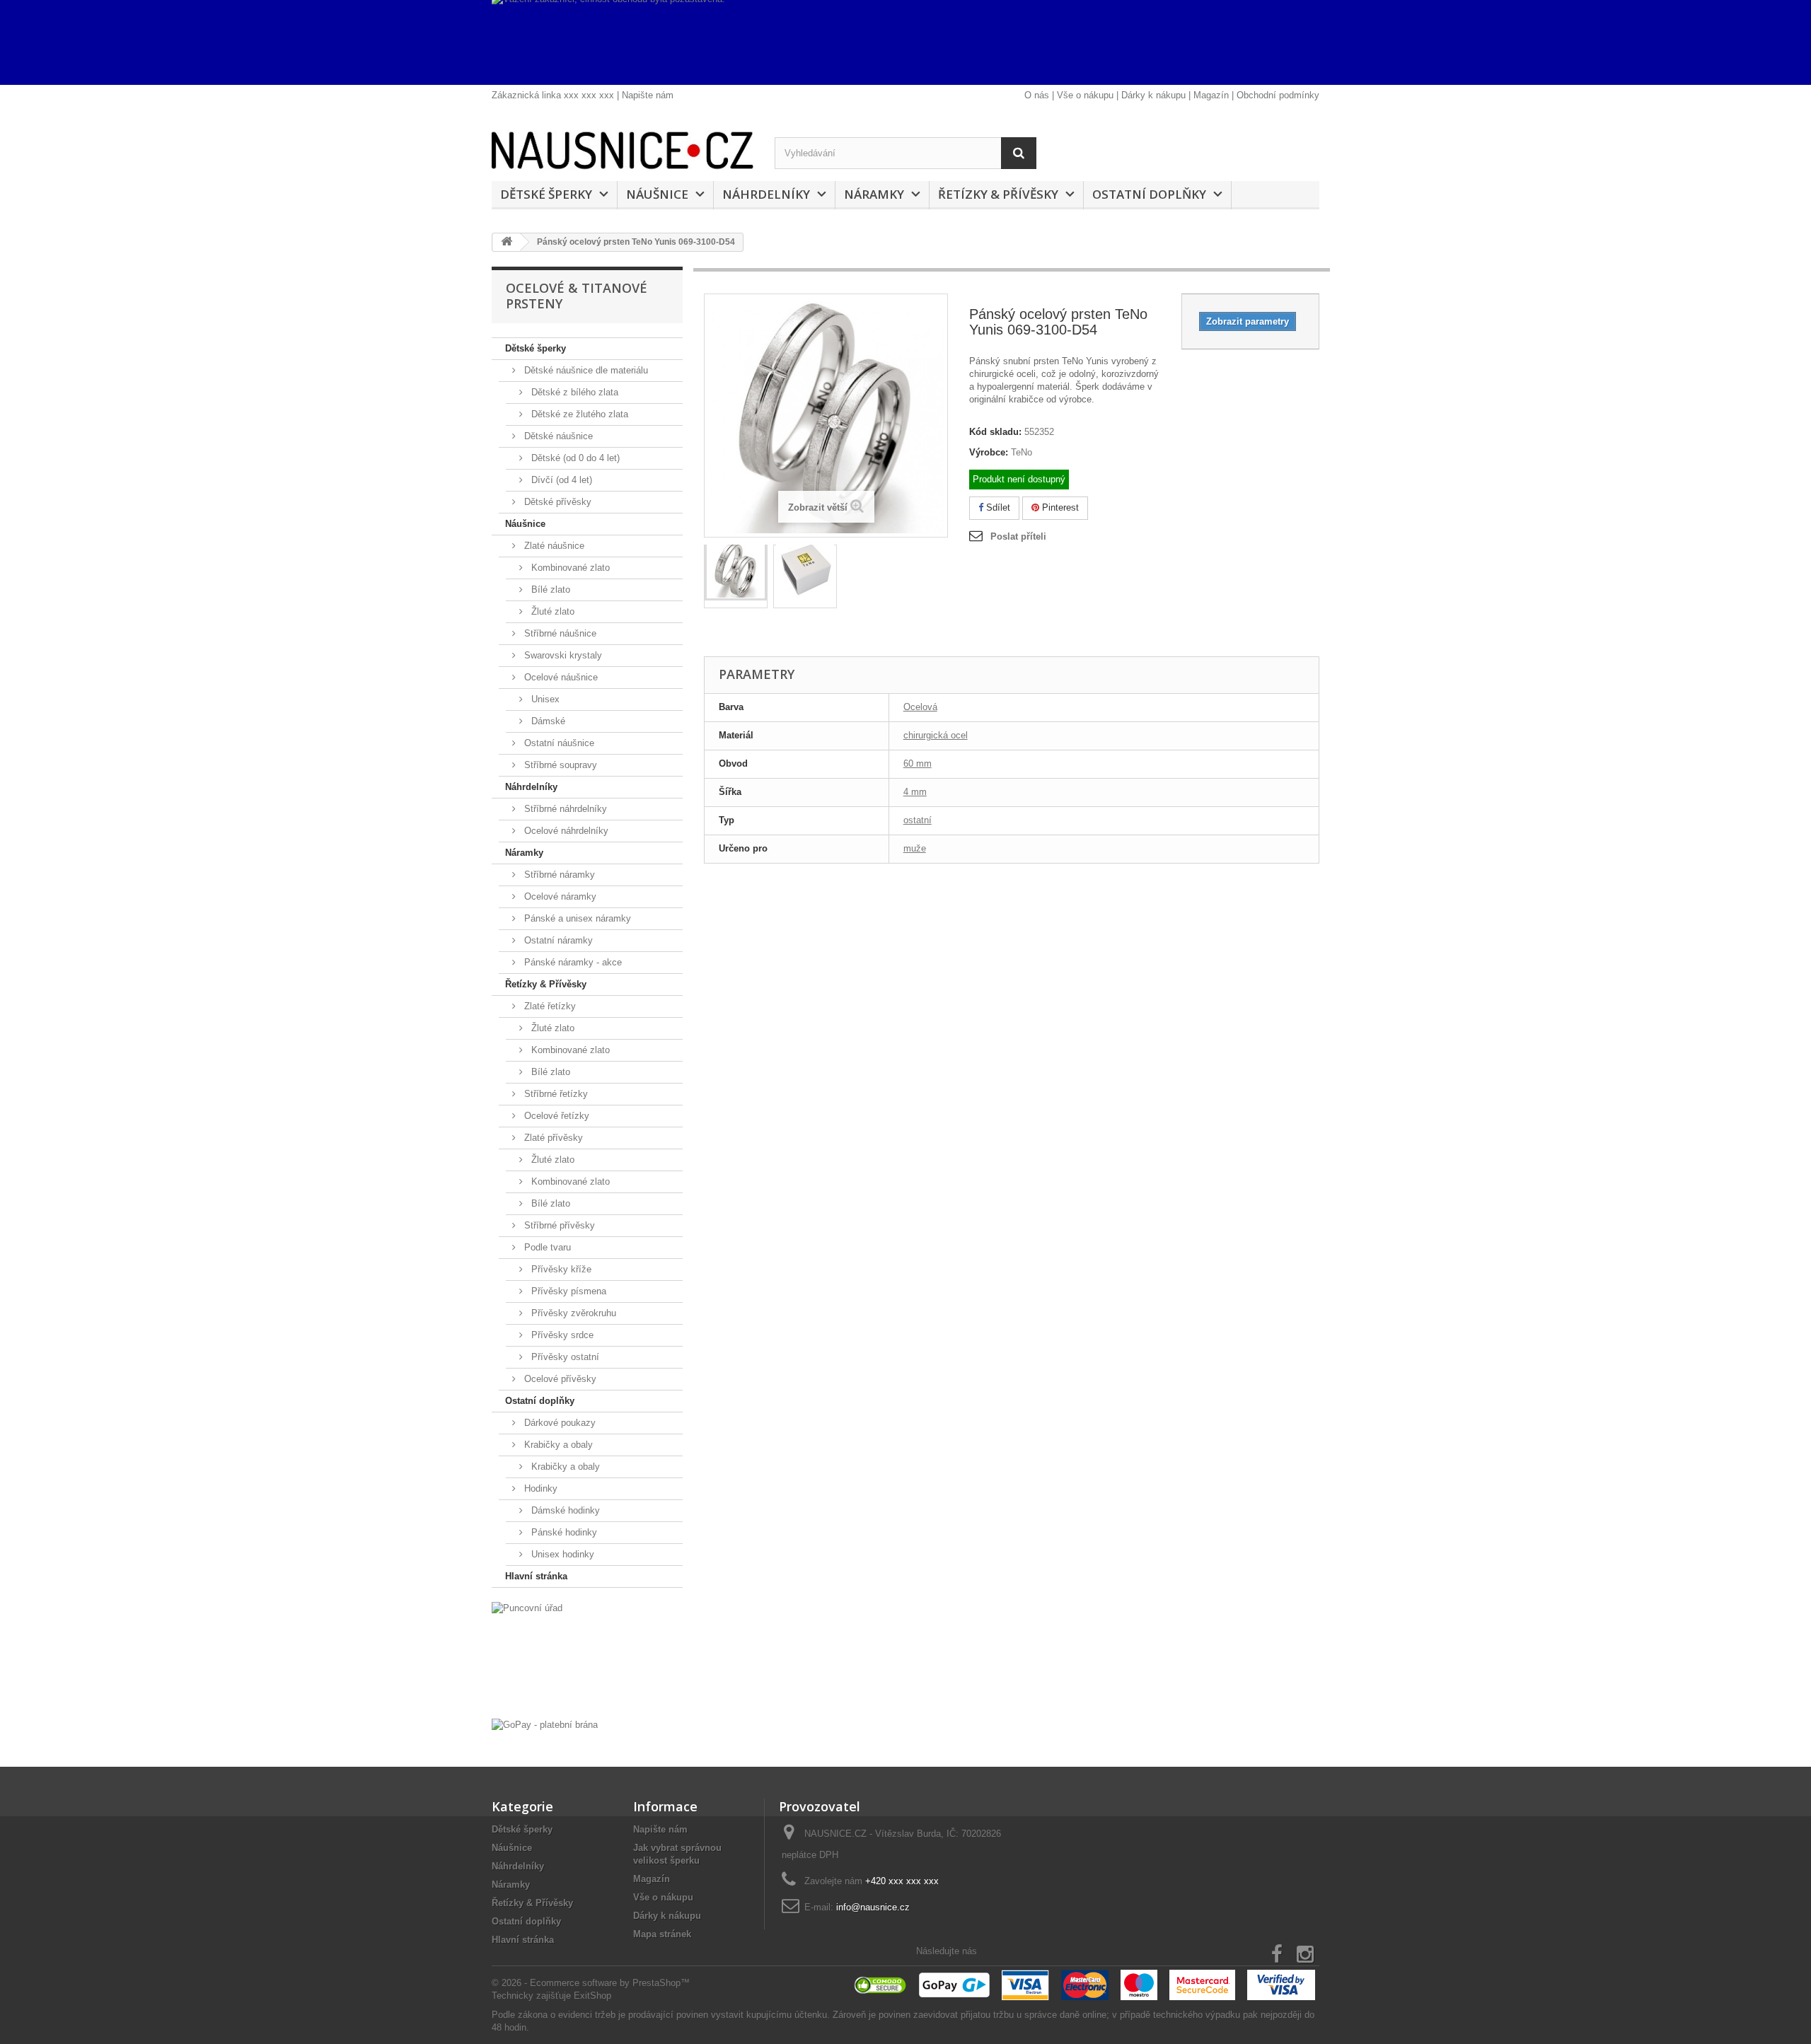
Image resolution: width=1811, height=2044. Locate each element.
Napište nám (648, 95)
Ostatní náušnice (558, 743)
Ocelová (920, 707)
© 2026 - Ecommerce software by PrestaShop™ (591, 1983)
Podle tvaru (546, 1247)
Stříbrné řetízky (555, 1094)
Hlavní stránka (536, 1576)
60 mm (918, 763)
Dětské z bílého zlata (573, 392)
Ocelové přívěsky (559, 1379)
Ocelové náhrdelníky (565, 831)
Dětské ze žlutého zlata (578, 414)
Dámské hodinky (564, 1510)
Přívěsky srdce (561, 1335)
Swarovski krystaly (562, 655)
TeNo (1022, 452)
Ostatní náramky (557, 940)
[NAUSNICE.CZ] (623, 150)
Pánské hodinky (563, 1532)
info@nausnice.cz (873, 1907)
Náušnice (657, 194)
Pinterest (1059, 507)
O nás (1037, 95)
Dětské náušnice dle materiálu (585, 370)
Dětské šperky (546, 194)
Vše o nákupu (1085, 95)
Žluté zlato (551, 611)
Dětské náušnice (557, 436)
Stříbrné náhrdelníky (564, 809)
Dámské (547, 721)
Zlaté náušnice (553, 546)
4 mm (915, 792)
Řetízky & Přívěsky (998, 194)
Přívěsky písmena (567, 1291)
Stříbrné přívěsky (558, 1225)
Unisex (544, 699)
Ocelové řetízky (555, 1116)
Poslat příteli (1018, 536)
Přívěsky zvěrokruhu (572, 1313)
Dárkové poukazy (559, 1423)
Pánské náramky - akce (572, 962)
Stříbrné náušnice (559, 633)
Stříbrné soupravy (559, 765)
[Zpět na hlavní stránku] (507, 242)
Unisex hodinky (561, 1554)
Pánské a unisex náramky (576, 918)
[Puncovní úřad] (587, 1657)
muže (915, 848)
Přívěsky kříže (560, 1269)
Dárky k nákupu (1153, 95)
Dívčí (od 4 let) (560, 480)
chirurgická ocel (936, 735)
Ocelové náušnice (560, 677)
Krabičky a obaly (557, 1445)
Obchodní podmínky (1278, 95)
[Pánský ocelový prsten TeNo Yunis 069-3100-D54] (736, 573)
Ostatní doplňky (1149, 194)
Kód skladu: (995, 432)
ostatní (918, 820)
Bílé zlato (549, 590)
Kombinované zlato (569, 568)
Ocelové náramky (559, 896)
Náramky (874, 194)
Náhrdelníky (766, 194)
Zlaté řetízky (549, 1006)
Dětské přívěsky (556, 502)
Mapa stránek (662, 1934)
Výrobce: (989, 452)
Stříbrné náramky (558, 875)
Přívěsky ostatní (564, 1357)
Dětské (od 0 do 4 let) (574, 458)
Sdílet (997, 507)
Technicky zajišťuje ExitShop (551, 1996)
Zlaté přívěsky (552, 1138)
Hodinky (539, 1488)
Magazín (1211, 95)
